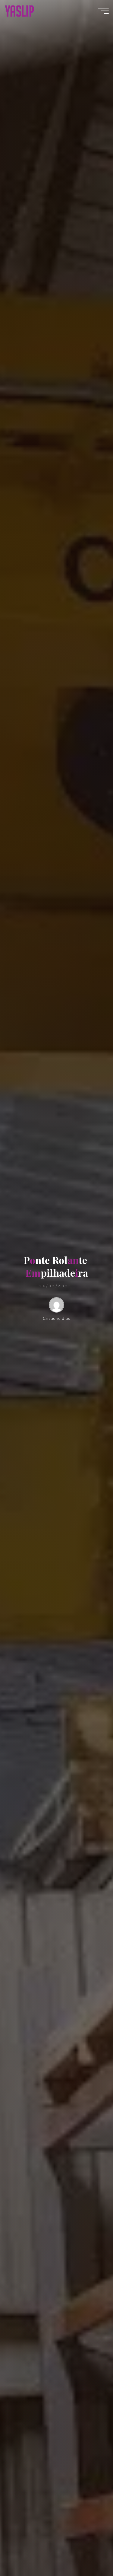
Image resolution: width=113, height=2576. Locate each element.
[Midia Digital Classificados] (19, 11)
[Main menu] (103, 11)
